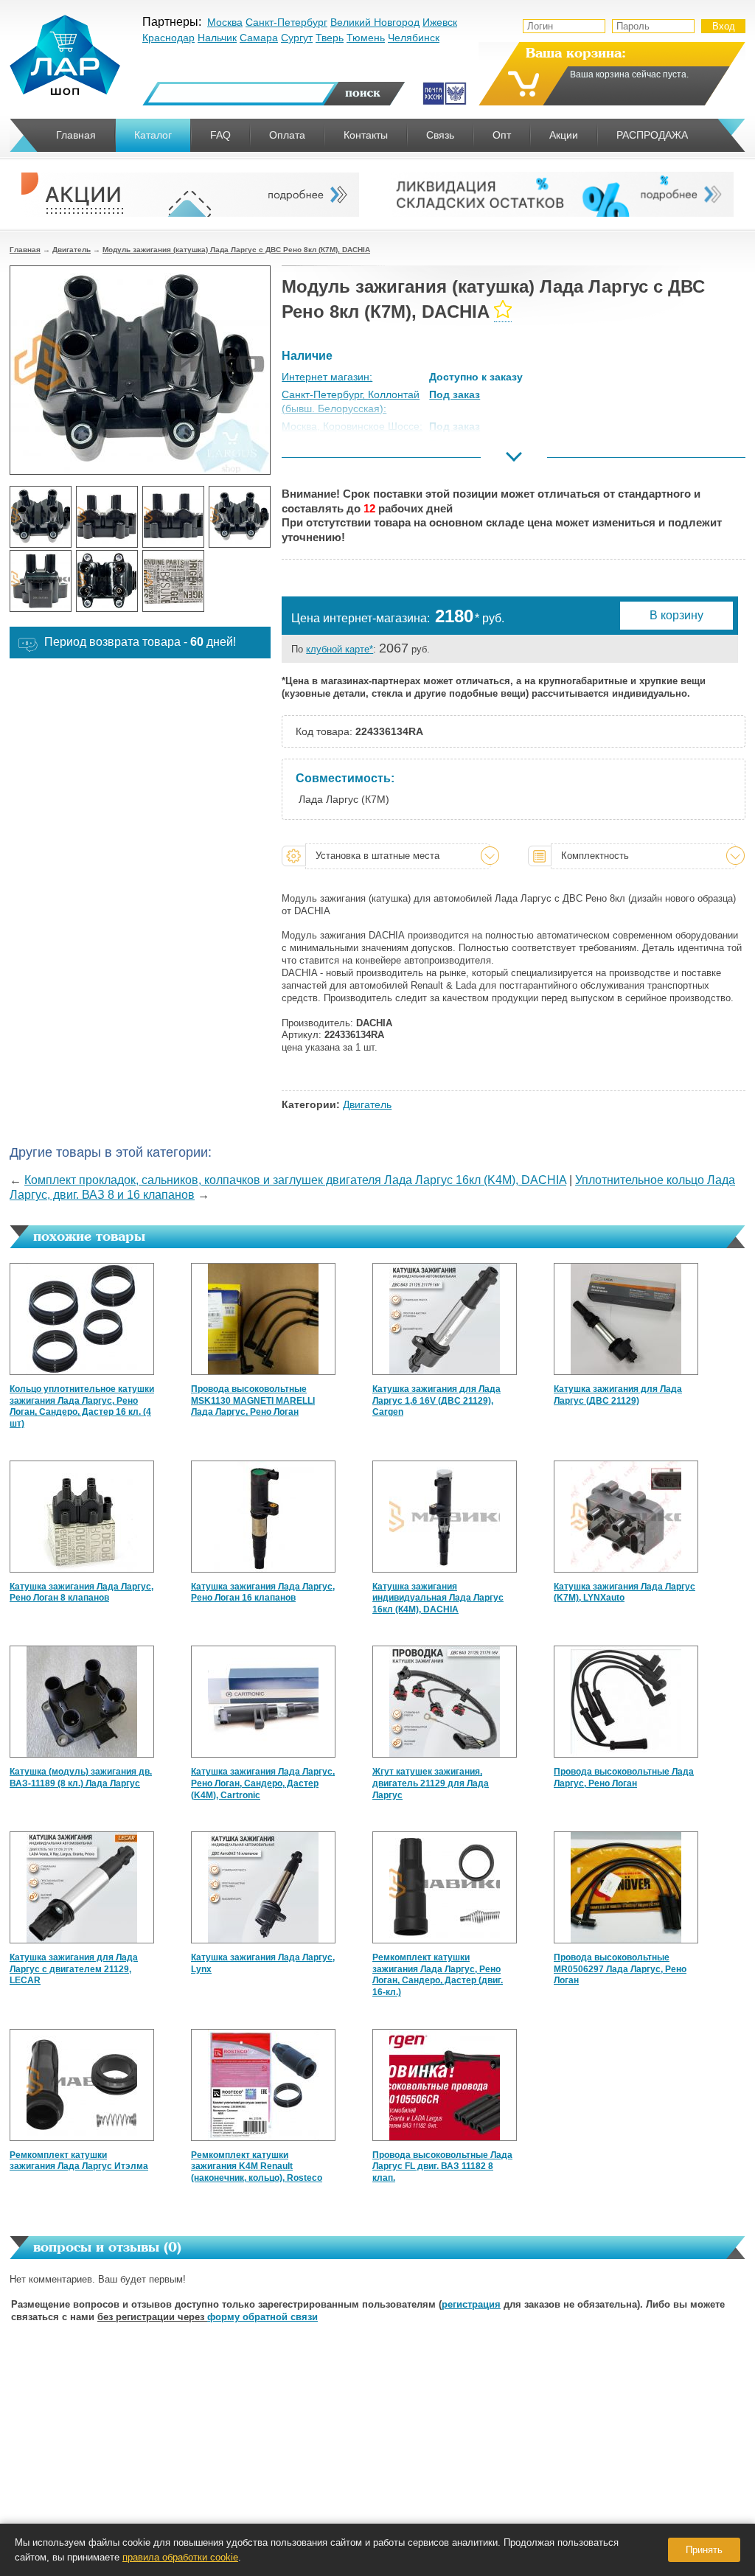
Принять (704, 2550)
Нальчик (217, 38)
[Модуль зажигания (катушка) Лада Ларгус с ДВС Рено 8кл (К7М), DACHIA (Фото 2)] (107, 517)
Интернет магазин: (327, 377)
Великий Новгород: (328, 462)
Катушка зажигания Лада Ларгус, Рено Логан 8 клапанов (81, 1592)
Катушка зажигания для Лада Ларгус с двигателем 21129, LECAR (74, 1969)
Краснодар (168, 38)
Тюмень (366, 38)
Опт (502, 135)
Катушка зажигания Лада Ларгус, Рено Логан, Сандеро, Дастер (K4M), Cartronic (263, 1783)
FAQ (220, 135)
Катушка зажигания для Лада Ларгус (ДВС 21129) (618, 1395)
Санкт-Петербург (286, 22)
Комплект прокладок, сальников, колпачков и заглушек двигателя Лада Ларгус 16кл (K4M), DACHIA (295, 1180)
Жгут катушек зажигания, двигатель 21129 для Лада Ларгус (431, 1783)
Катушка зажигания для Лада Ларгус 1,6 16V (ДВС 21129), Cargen (436, 1400)
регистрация (471, 2304)
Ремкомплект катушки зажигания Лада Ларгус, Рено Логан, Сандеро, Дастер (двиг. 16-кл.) (438, 1975)
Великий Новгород (375, 22)
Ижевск (440, 22)
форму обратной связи (262, 2317)
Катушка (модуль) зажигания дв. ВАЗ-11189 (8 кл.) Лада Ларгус (81, 1778)
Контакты (366, 135)
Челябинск (414, 38)
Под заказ (455, 394)
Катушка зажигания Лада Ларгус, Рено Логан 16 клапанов (263, 1592)
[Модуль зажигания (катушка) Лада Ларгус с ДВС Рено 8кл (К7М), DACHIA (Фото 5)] (41, 581)
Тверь (330, 38)
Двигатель (72, 250)
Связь (440, 135)
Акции (564, 135)
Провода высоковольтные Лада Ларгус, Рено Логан (624, 1778)
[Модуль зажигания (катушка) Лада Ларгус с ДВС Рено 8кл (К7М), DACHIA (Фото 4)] (240, 517)
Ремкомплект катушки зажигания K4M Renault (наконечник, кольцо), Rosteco (257, 2166)
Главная (25, 250)
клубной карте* (340, 649)
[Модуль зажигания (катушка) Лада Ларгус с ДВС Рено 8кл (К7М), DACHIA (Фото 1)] (41, 517)
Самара (259, 38)
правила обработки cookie (180, 2557)
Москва (225, 22)
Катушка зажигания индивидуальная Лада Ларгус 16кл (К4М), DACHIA (438, 1598)
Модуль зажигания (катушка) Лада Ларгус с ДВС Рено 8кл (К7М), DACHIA (236, 250)
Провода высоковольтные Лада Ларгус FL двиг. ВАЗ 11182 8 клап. (442, 2166)
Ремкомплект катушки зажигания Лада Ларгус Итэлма (79, 2161)
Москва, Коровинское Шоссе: (352, 426)
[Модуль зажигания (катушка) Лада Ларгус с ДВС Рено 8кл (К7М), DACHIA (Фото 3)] (173, 517)
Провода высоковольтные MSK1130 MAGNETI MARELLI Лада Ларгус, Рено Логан (253, 1400)
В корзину (676, 615)
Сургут (297, 38)
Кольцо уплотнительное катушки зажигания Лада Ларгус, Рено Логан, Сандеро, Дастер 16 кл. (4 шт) (82, 1406)
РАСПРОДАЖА (652, 135)
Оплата (287, 135)
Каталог (153, 135)
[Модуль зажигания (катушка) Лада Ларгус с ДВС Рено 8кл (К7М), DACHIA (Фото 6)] (107, 581)
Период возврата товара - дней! (140, 642)
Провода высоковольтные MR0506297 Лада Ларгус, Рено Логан (620, 1969)
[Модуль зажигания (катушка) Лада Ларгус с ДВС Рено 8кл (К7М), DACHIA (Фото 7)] (173, 581)
